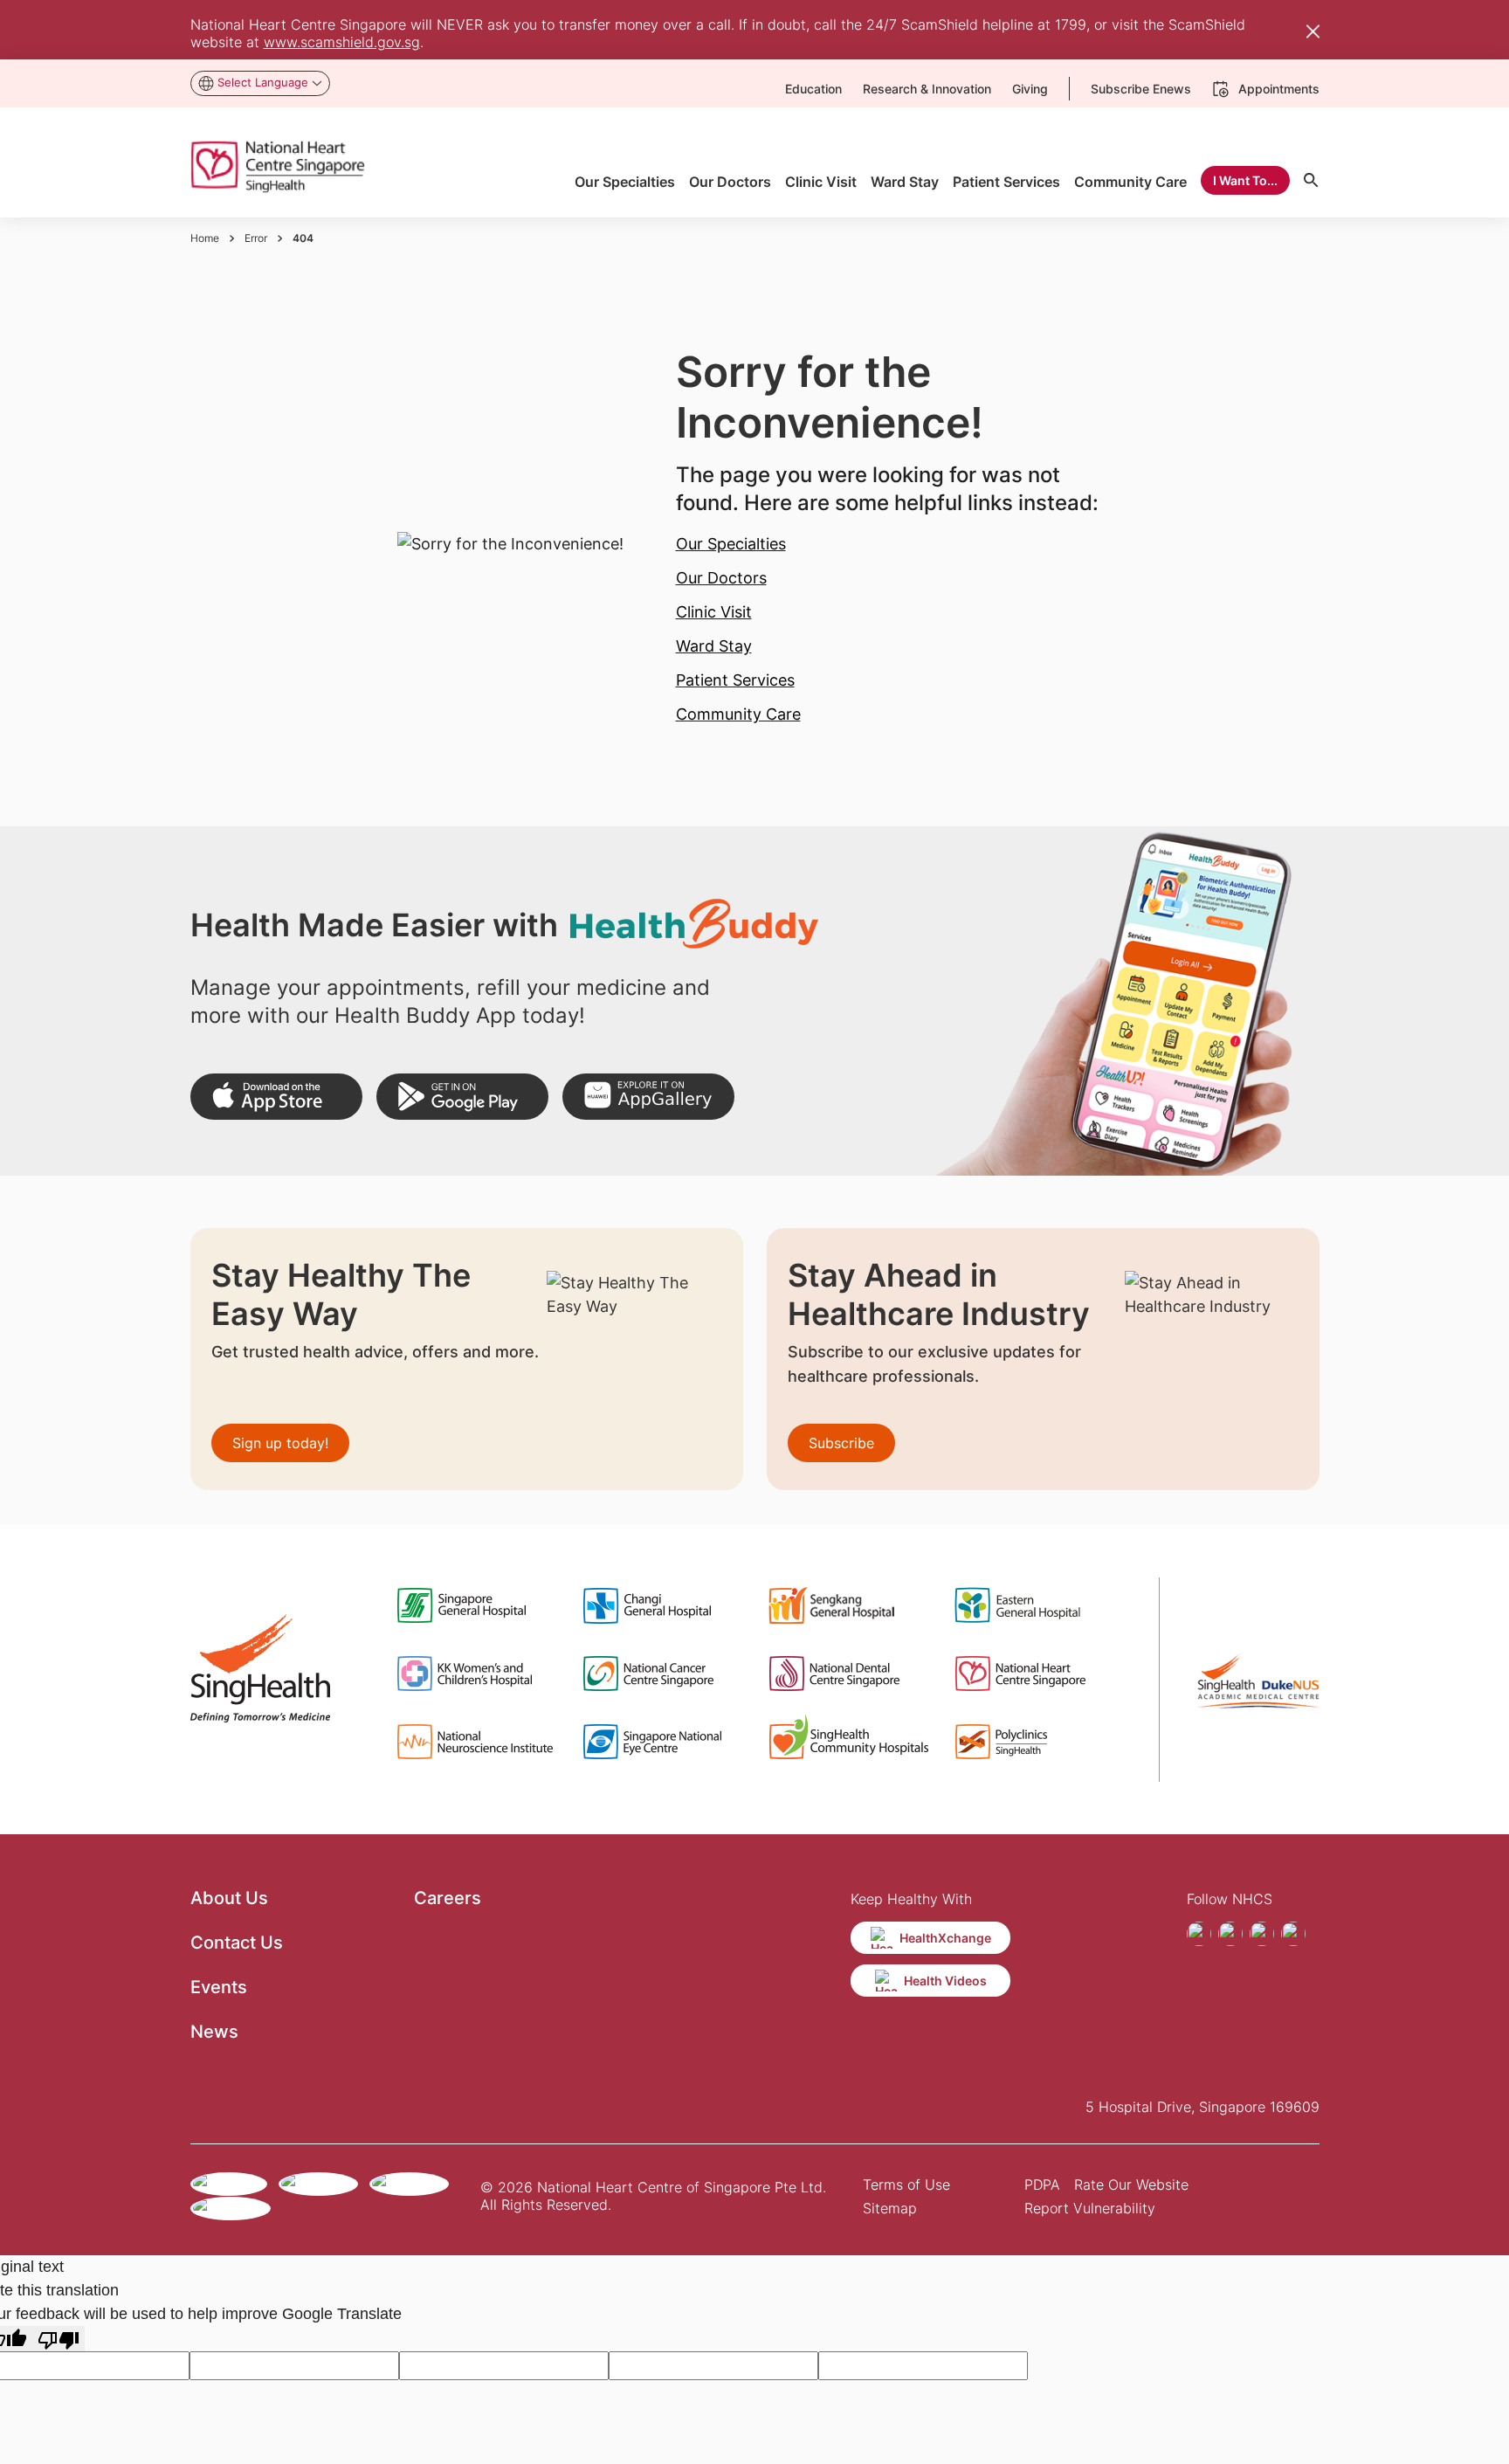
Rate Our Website (1131, 2184)
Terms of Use (906, 2184)
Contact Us (237, 1943)
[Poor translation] (59, 2339)
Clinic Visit (714, 612)
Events (219, 1987)
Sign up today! (280, 1443)
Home (205, 238)
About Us (229, 1898)
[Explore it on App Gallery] (648, 1097)
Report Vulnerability (1090, 2208)
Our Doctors (721, 578)
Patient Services (735, 680)
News (214, 2032)
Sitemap (890, 2208)
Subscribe (841, 1443)
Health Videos (945, 1981)
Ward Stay (714, 646)
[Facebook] (1199, 1934)
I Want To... (1245, 180)
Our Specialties (731, 544)
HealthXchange (945, 1938)
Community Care (738, 714)
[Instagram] (1230, 1934)
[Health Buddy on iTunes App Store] (276, 1097)
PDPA (1042, 2184)
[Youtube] (1262, 1934)
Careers (448, 1898)
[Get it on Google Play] (462, 1097)
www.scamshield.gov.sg (342, 42)
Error (256, 238)
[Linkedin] (1293, 1934)
